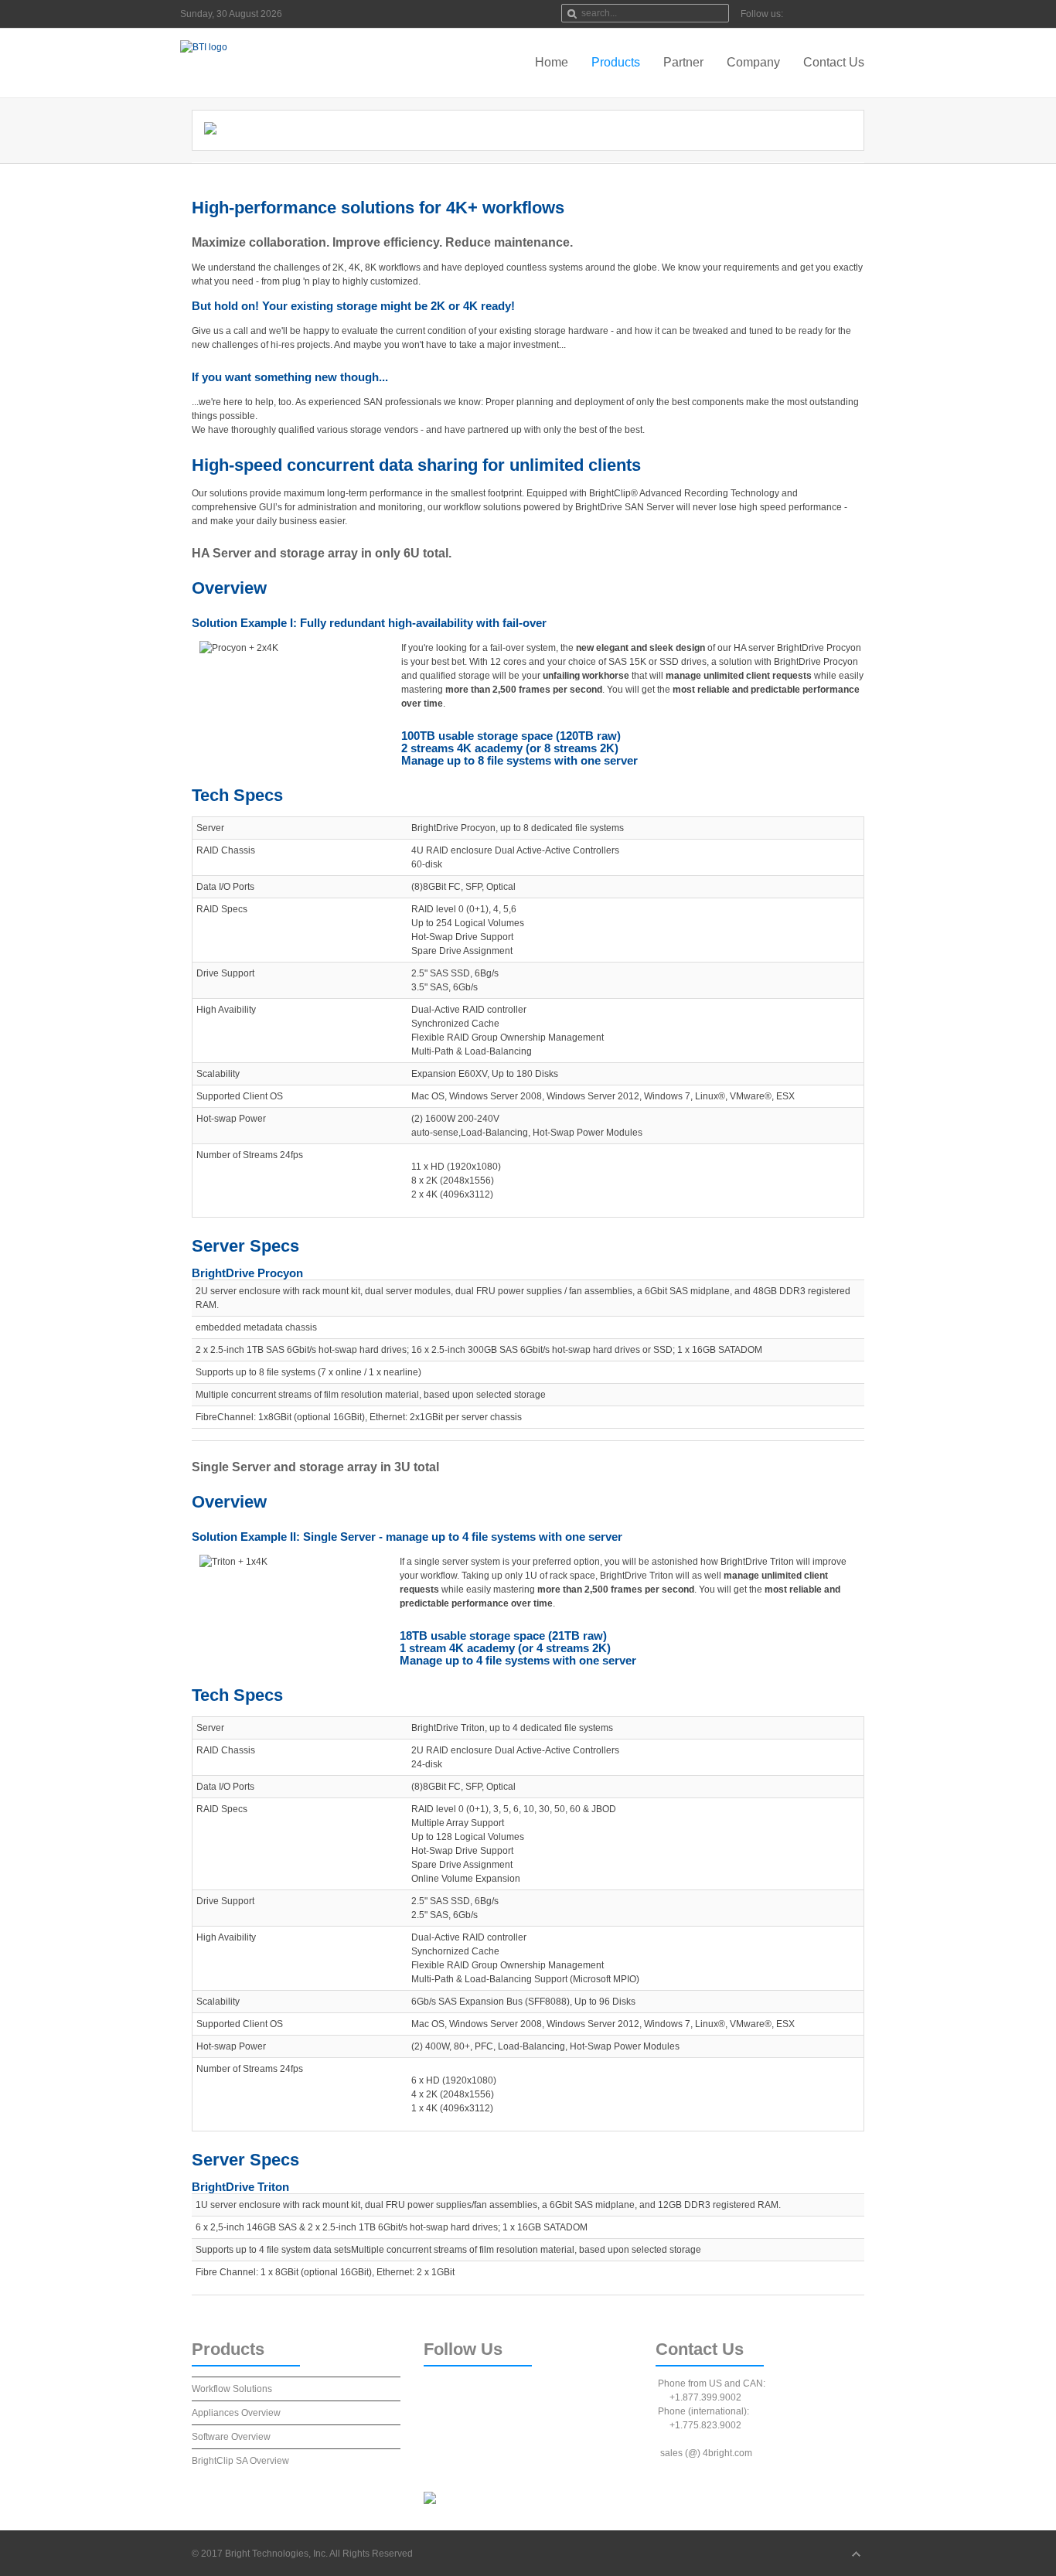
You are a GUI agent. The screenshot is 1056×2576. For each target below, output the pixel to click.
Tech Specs (237, 795)
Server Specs (245, 1246)
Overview (229, 588)
